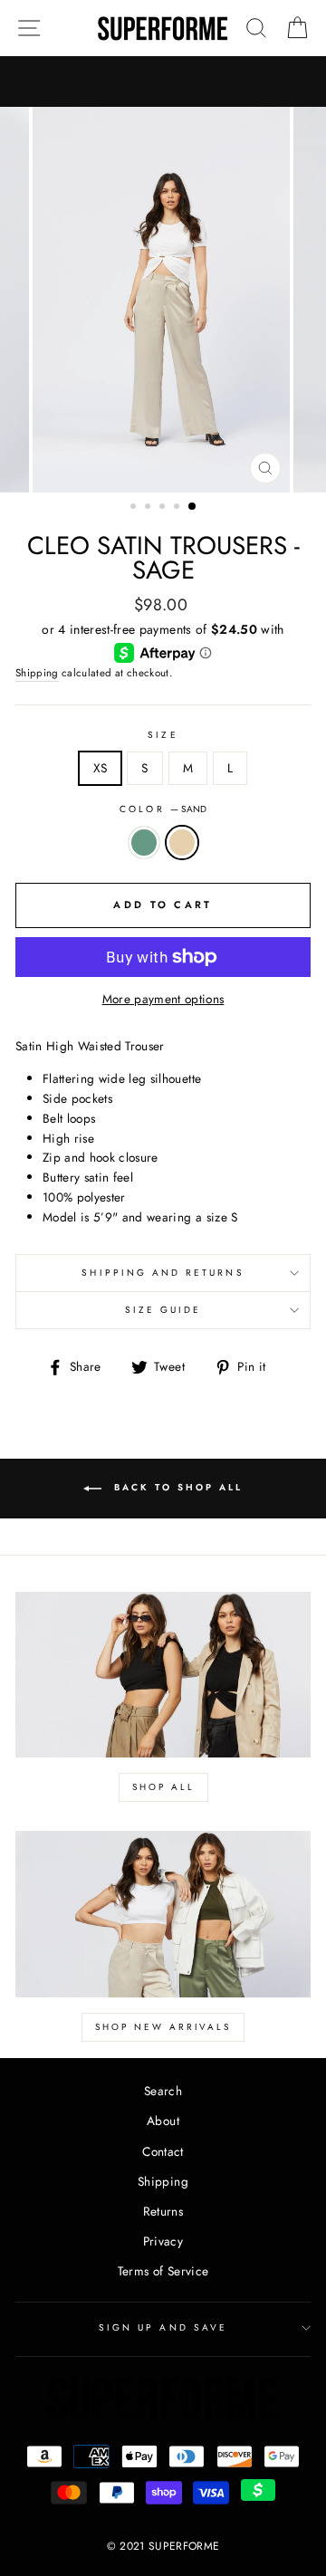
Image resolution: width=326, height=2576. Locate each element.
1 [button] (135, 508)
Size (163, 735)
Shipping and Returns (163, 1273)
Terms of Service (163, 2271)
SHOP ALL (163, 1787)
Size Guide (163, 1310)
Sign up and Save (163, 2327)
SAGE (144, 843)
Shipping (37, 673)
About (163, 2121)
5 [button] (193, 507)
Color (163, 809)
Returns (163, 2211)
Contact (163, 2151)
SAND (182, 843)
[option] (163, 300)
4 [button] (178, 508)
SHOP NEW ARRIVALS (163, 2027)
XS (101, 768)
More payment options (163, 999)
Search (163, 2091)
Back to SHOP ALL (176, 1487)
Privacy (163, 2241)
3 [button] (164, 508)
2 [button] (149, 508)
